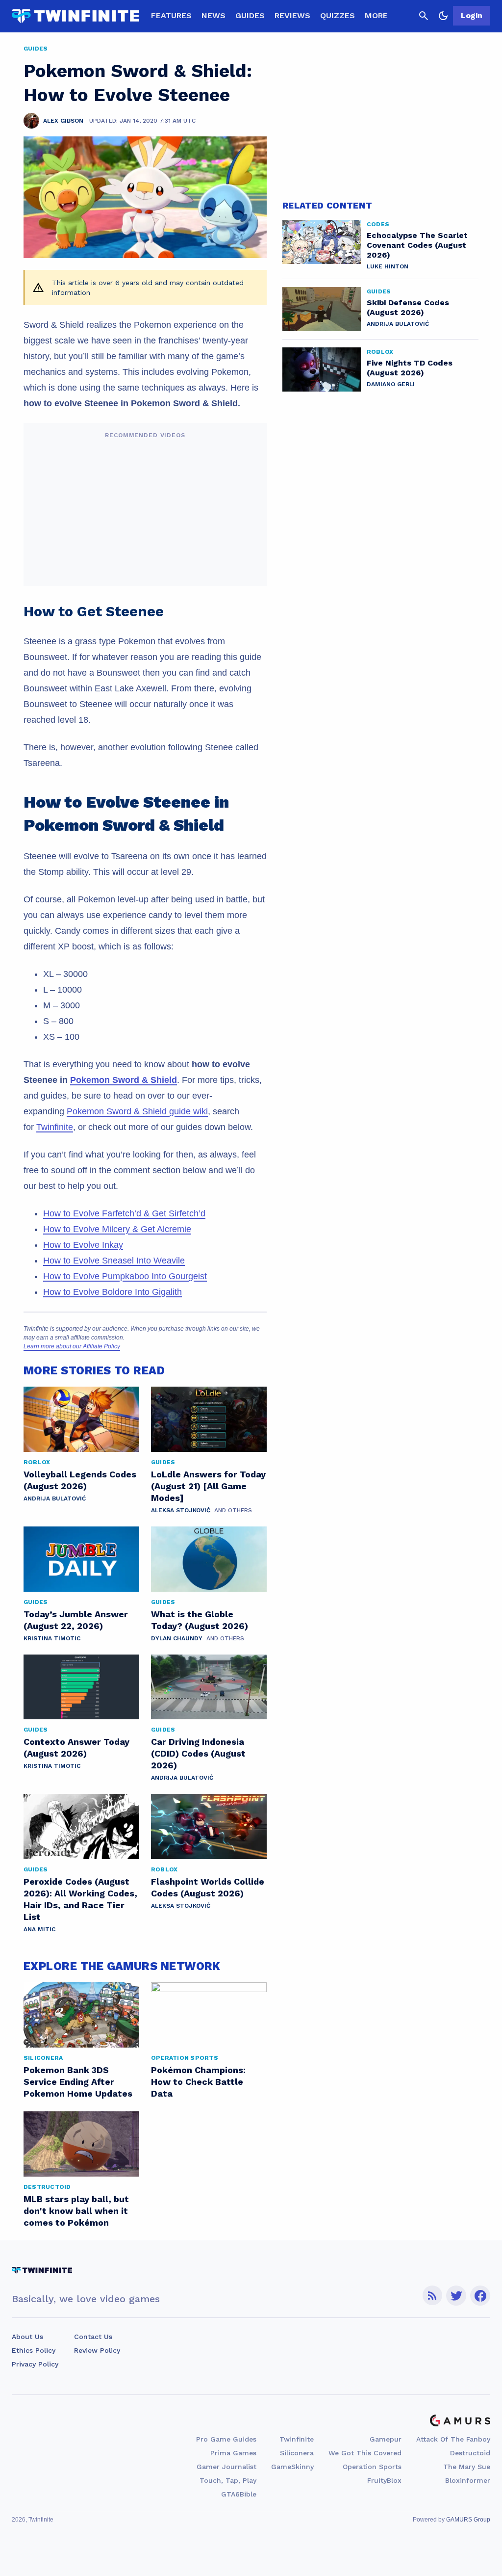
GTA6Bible (239, 2494)
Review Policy (97, 2350)
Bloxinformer (468, 2480)
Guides (250, 15)
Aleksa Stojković (181, 1510)
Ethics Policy (34, 2350)
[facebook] (480, 2296)
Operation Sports (372, 2467)
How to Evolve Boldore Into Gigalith (113, 1292)
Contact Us (93, 2337)
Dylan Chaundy (177, 1638)
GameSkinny (292, 2467)
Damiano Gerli (391, 384)
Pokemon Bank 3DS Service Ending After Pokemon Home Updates (78, 2082)
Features (171, 15)
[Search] (424, 16)
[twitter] (456, 2296)
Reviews (292, 15)
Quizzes (338, 15)
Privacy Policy (35, 2364)
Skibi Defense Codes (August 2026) (408, 307)
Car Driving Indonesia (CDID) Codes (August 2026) (198, 1753)
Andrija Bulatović (55, 1498)
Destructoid (470, 2453)
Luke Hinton (388, 266)
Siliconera (297, 2453)
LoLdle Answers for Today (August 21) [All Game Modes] (208, 1486)
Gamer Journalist (226, 2467)
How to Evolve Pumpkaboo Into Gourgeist (125, 1276)
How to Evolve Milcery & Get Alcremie (117, 1229)
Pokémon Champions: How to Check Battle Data (198, 2082)
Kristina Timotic (52, 1638)
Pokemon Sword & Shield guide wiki (137, 1111)
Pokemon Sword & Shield (124, 1080)
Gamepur (386, 2439)
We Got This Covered (365, 2453)
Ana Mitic (39, 1929)
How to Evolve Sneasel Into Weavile (114, 1261)
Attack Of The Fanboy (453, 2439)
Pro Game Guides (226, 2439)
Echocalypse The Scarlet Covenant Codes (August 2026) (417, 245)
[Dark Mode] (443, 16)
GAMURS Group (468, 2520)
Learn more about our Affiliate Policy (72, 1346)
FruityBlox (384, 2480)
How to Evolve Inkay (83, 1245)
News (213, 15)
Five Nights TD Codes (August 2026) (410, 368)
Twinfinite (55, 1127)
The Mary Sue (467, 2467)
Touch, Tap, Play (228, 2480)
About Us (27, 2337)
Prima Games (233, 2453)
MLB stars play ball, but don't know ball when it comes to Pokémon (76, 2211)
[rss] (432, 2296)
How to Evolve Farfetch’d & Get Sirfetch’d (124, 1213)
